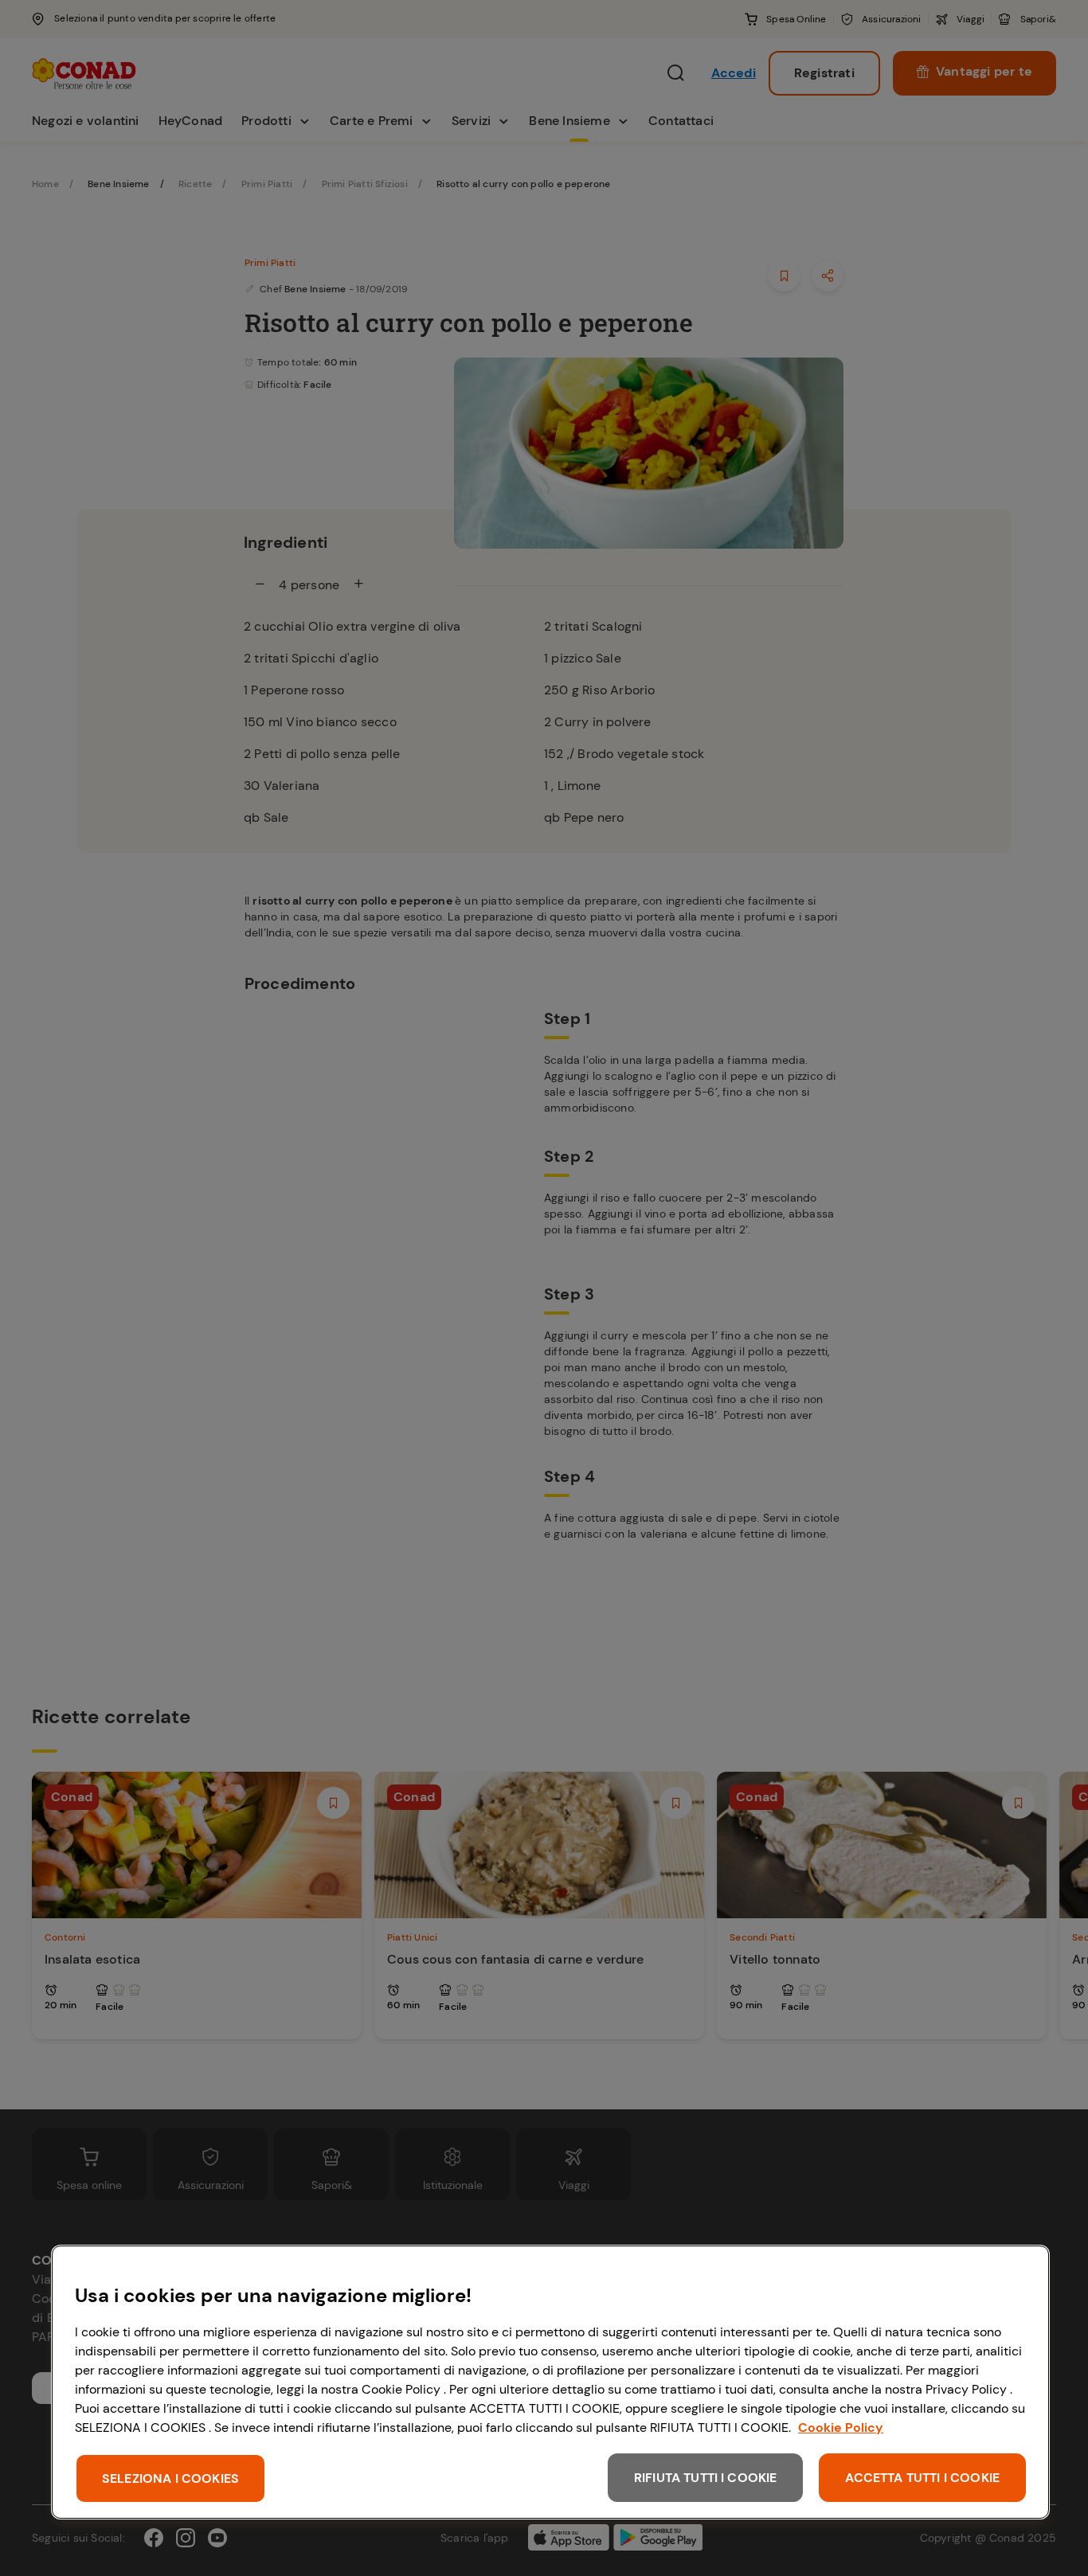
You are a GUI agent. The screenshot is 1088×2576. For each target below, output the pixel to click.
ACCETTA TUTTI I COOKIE (922, 2478)
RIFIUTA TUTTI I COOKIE (706, 2478)
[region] (550, 2382)
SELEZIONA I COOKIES (170, 2478)
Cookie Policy (841, 2427)
